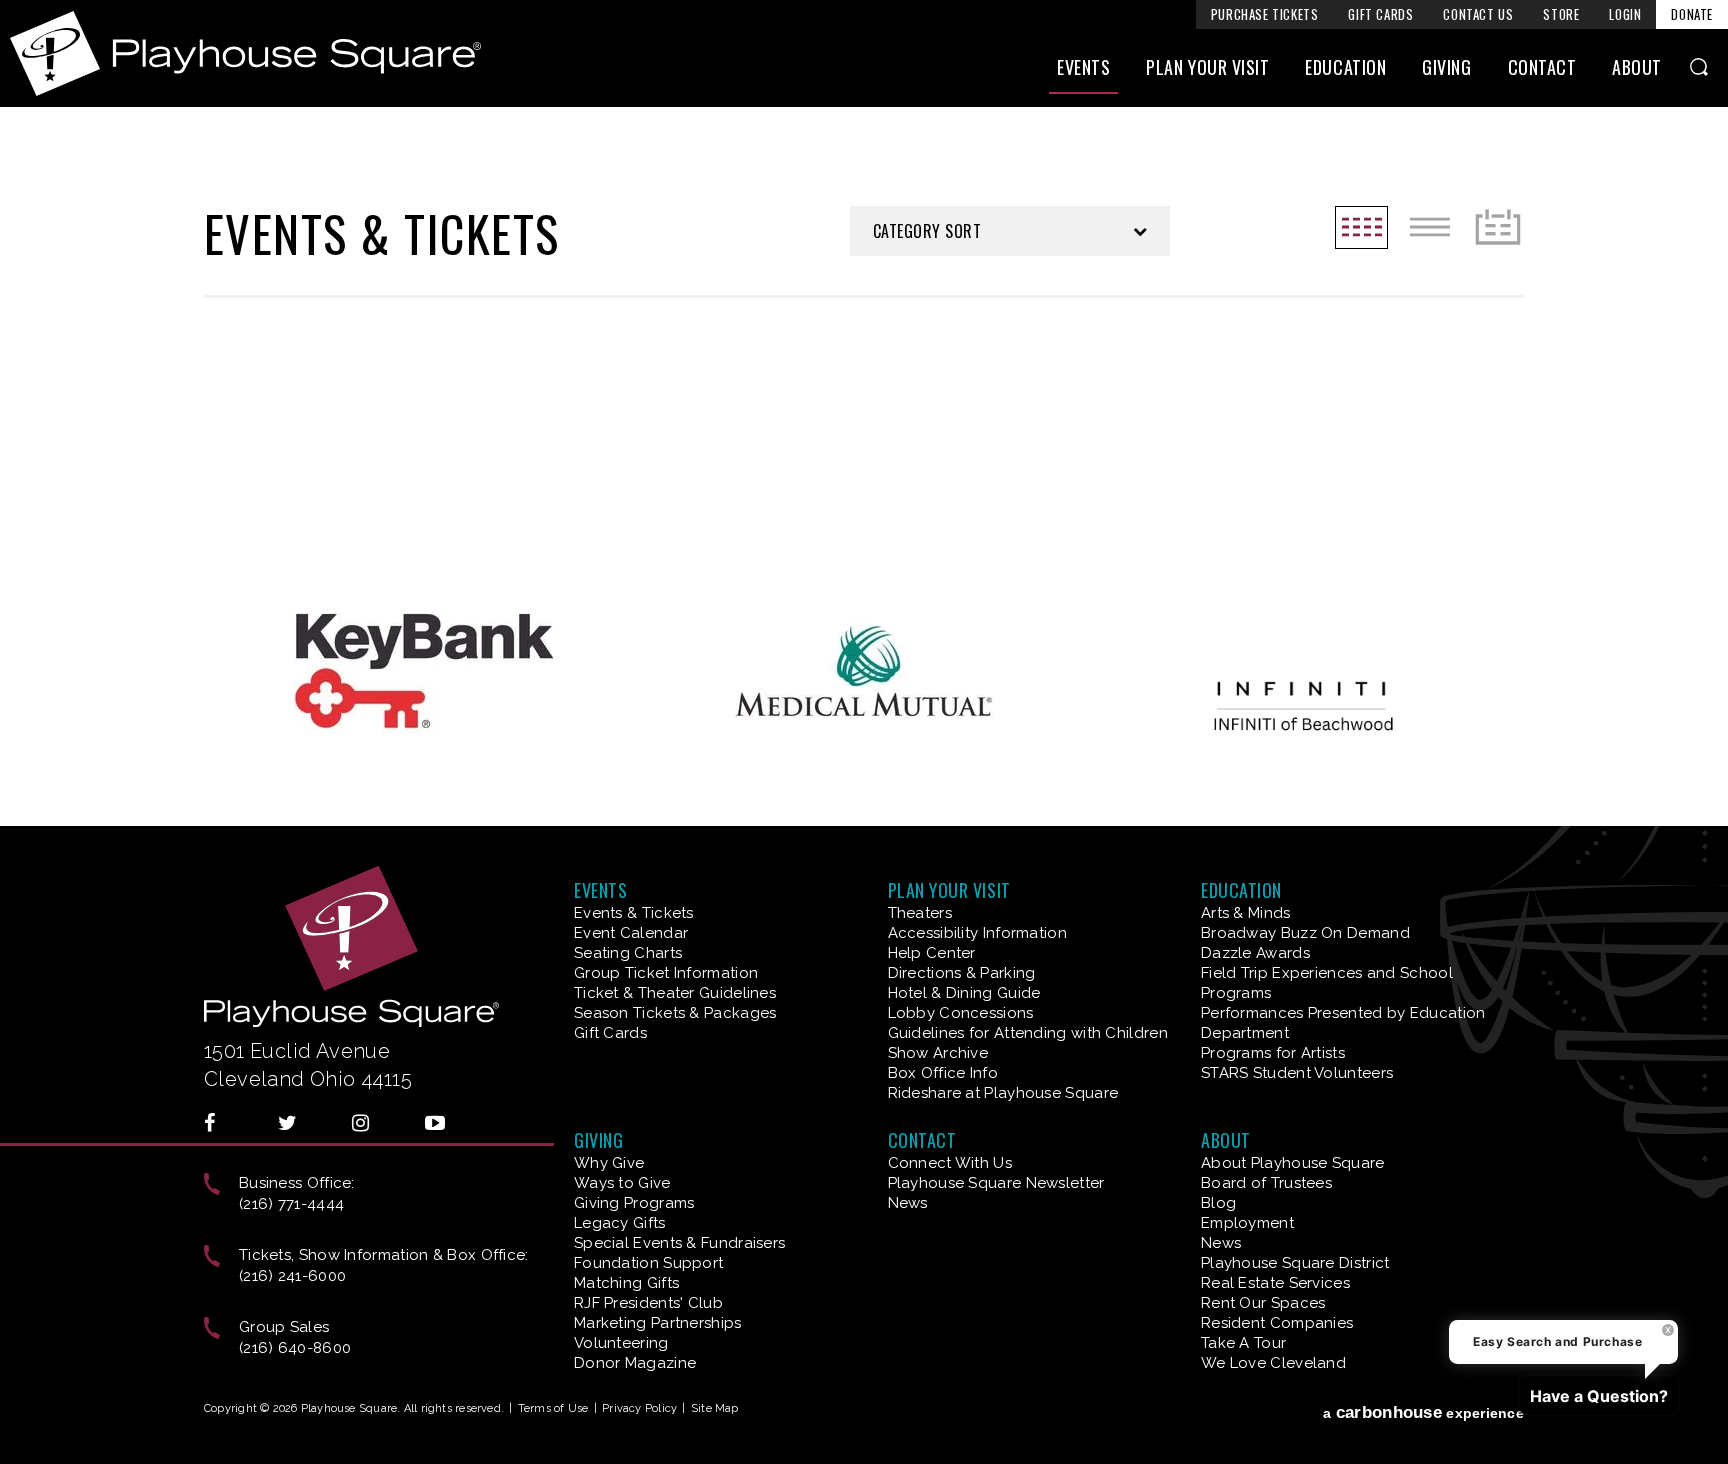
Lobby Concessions (961, 1013)
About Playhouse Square (1293, 1163)
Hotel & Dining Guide (964, 993)
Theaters (920, 913)
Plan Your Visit (1207, 67)
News (908, 1203)
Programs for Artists (1273, 1053)
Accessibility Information (978, 933)
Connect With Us (950, 1163)
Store (1561, 14)
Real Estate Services (1275, 1283)
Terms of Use (553, 1408)
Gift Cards (1380, 14)
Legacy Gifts (620, 1223)
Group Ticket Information (666, 973)
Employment (1247, 1223)
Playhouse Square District (1295, 1263)
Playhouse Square (245, 53)
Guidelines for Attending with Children (1028, 1033)
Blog (1218, 1203)
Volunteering (621, 1343)
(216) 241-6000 (292, 1276)
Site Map (715, 1408)
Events (1083, 67)
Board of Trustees (1266, 1183)
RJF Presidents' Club (648, 1303)
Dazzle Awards (1255, 953)
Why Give (609, 1163)
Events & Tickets (634, 913)
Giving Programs (634, 1203)
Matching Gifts (626, 1283)
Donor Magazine (635, 1363)
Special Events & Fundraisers (679, 1243)
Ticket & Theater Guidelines (675, 993)
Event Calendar (631, 933)
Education (1345, 67)
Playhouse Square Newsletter (996, 1183)
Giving (1446, 67)
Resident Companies (1277, 1323)
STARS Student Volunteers (1297, 1073)
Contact (1542, 67)
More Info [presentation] (499, 472)
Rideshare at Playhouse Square (1003, 1093)
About (1637, 67)
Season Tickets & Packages (675, 1013)
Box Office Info (943, 1073)
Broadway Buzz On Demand (1305, 933)
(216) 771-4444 (291, 1204)
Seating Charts (628, 953)
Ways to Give (622, 1183)
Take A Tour (1243, 1343)
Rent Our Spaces (1263, 1303)
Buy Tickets (507, 424)
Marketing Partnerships (658, 1323)
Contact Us (1478, 14)
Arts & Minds (1246, 913)
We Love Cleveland (1273, 1363)
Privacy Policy (639, 1408)
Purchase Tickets (1265, 14)
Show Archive (938, 1053)
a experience (1423, 1412)
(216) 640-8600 (295, 1348)
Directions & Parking (962, 973)
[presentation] (377, 393)
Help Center (932, 953)
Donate (1692, 14)
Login (1625, 14)
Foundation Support (648, 1263)
